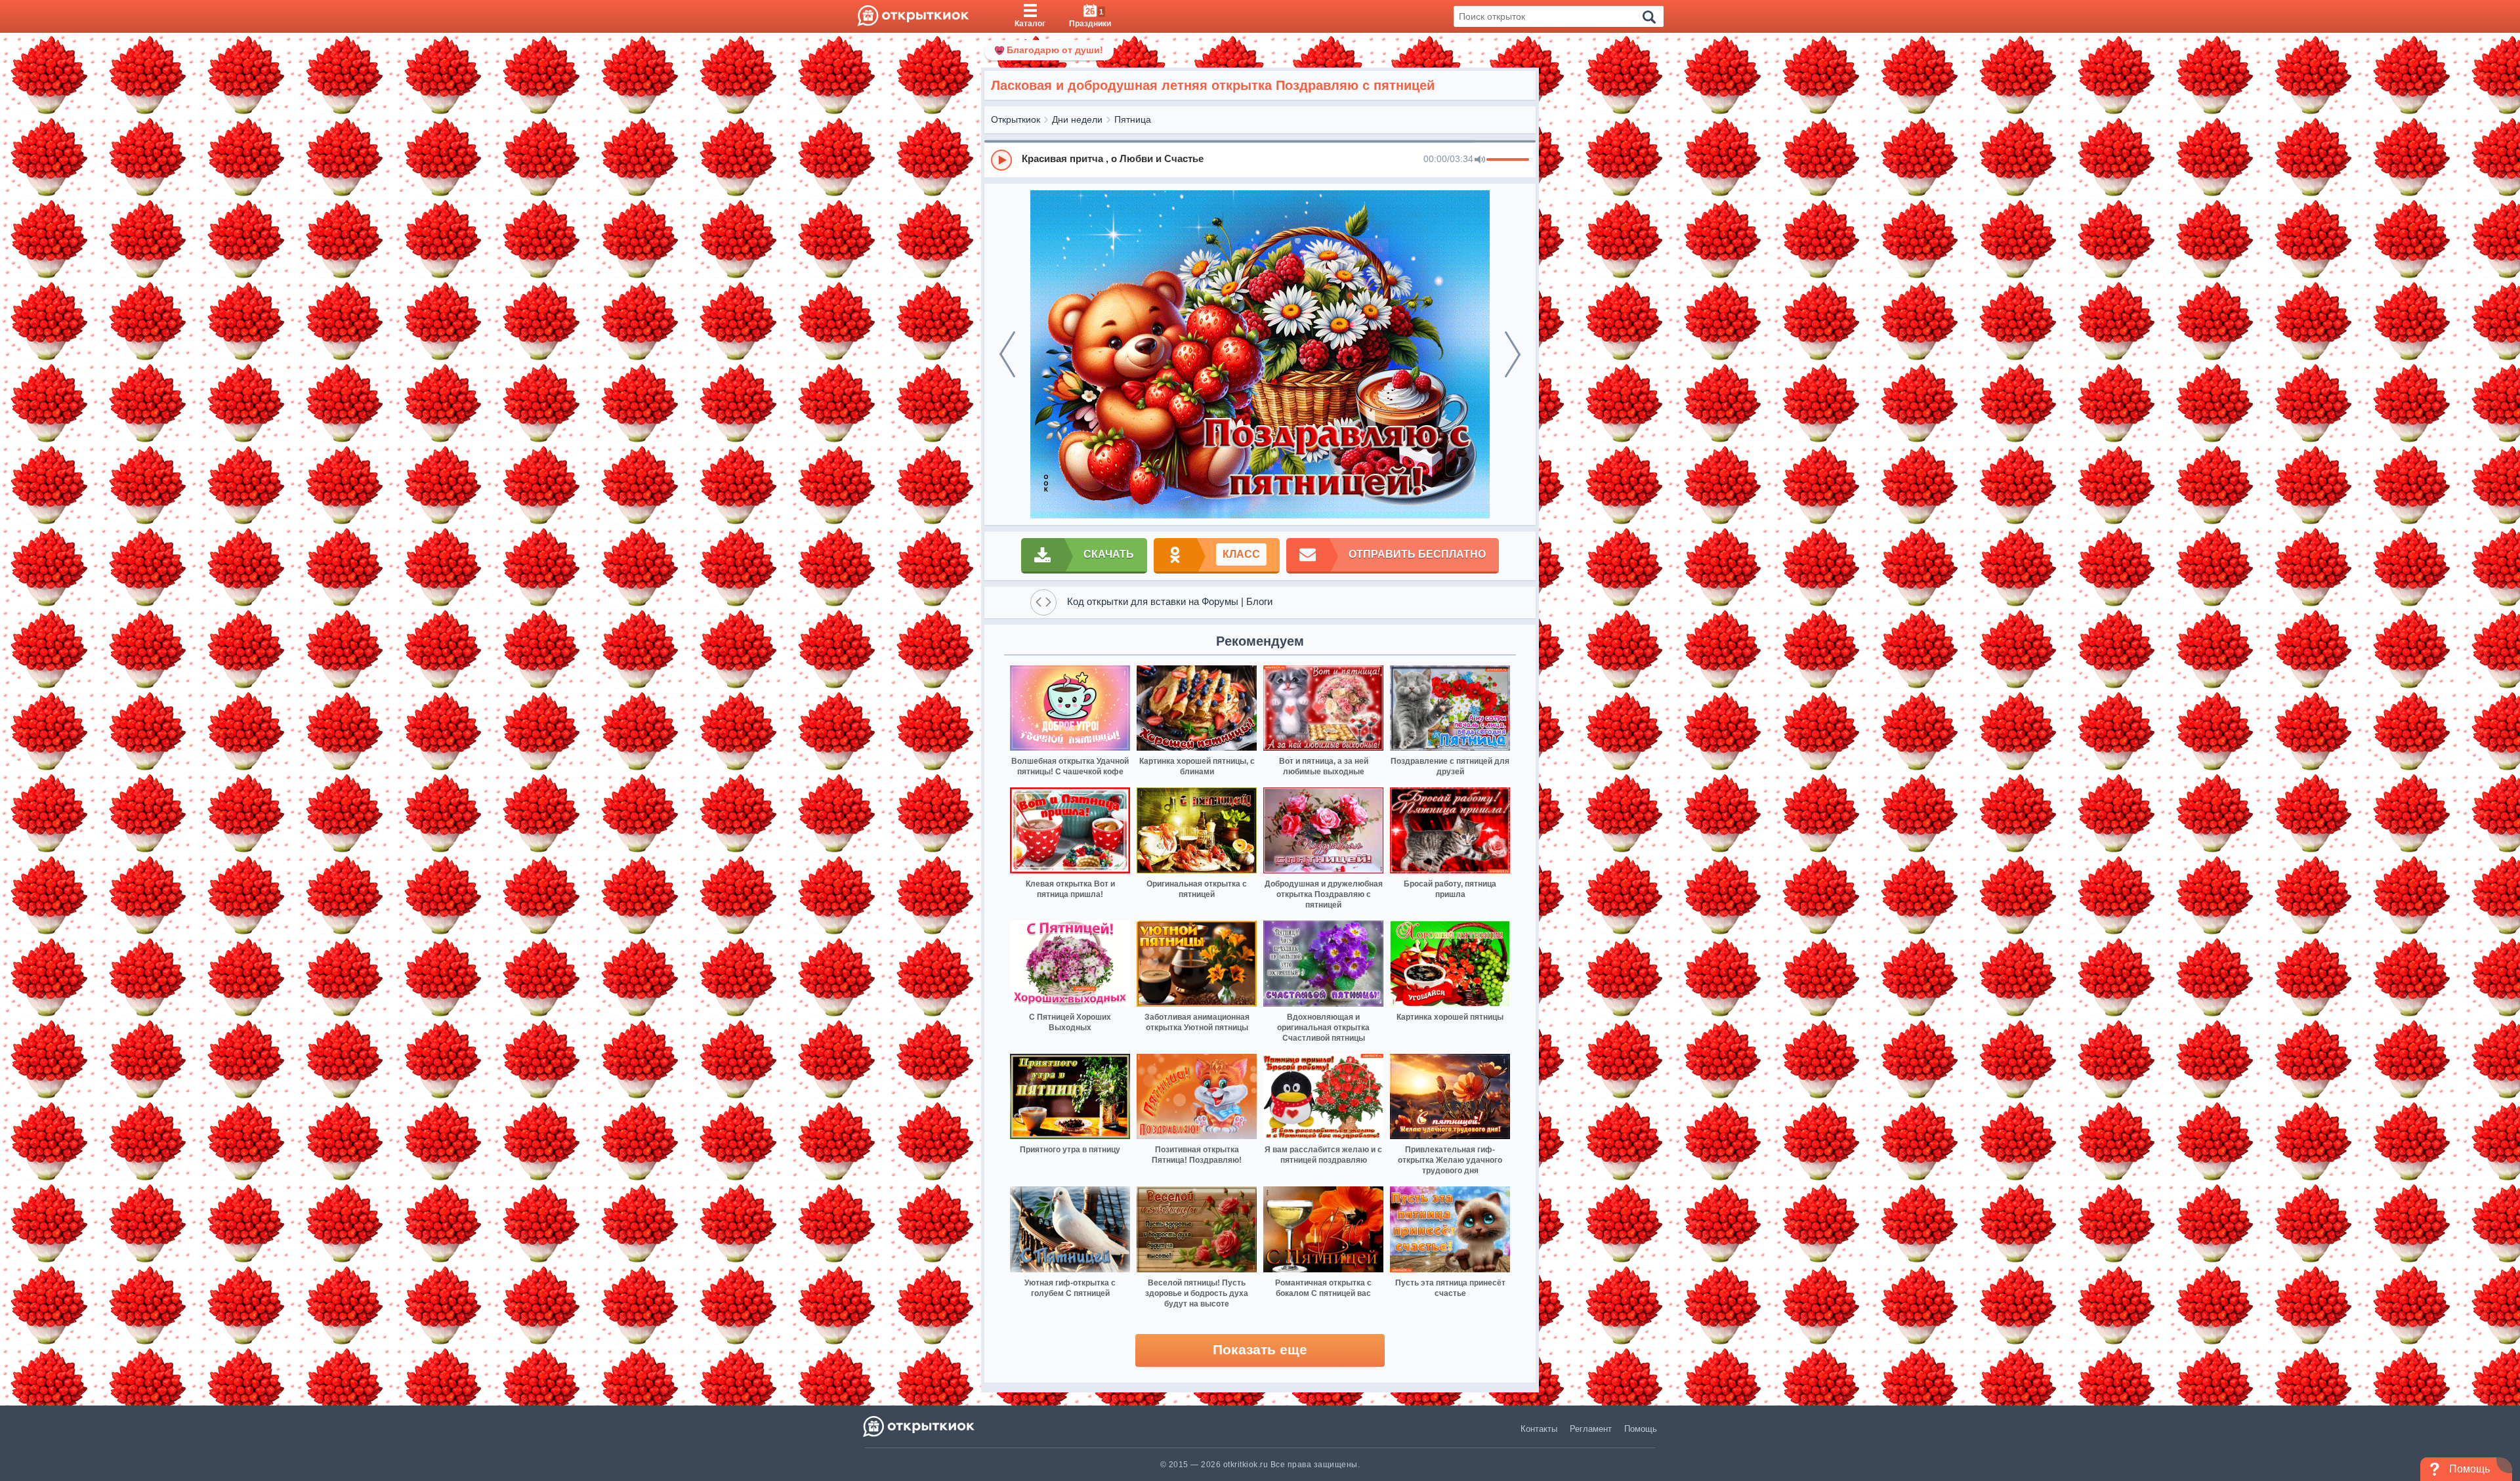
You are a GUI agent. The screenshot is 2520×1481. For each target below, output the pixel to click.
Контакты (1539, 1429)
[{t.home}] (920, 1426)
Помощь (1641, 1429)
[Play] (1001, 160)
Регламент (1591, 1429)
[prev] (1007, 354)
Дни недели (1077, 119)
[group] (1260, 159)
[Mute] (1480, 160)
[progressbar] (1508, 160)
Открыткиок (1016, 119)
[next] (1513, 354)
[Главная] (913, 16)
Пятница (1133, 119)
